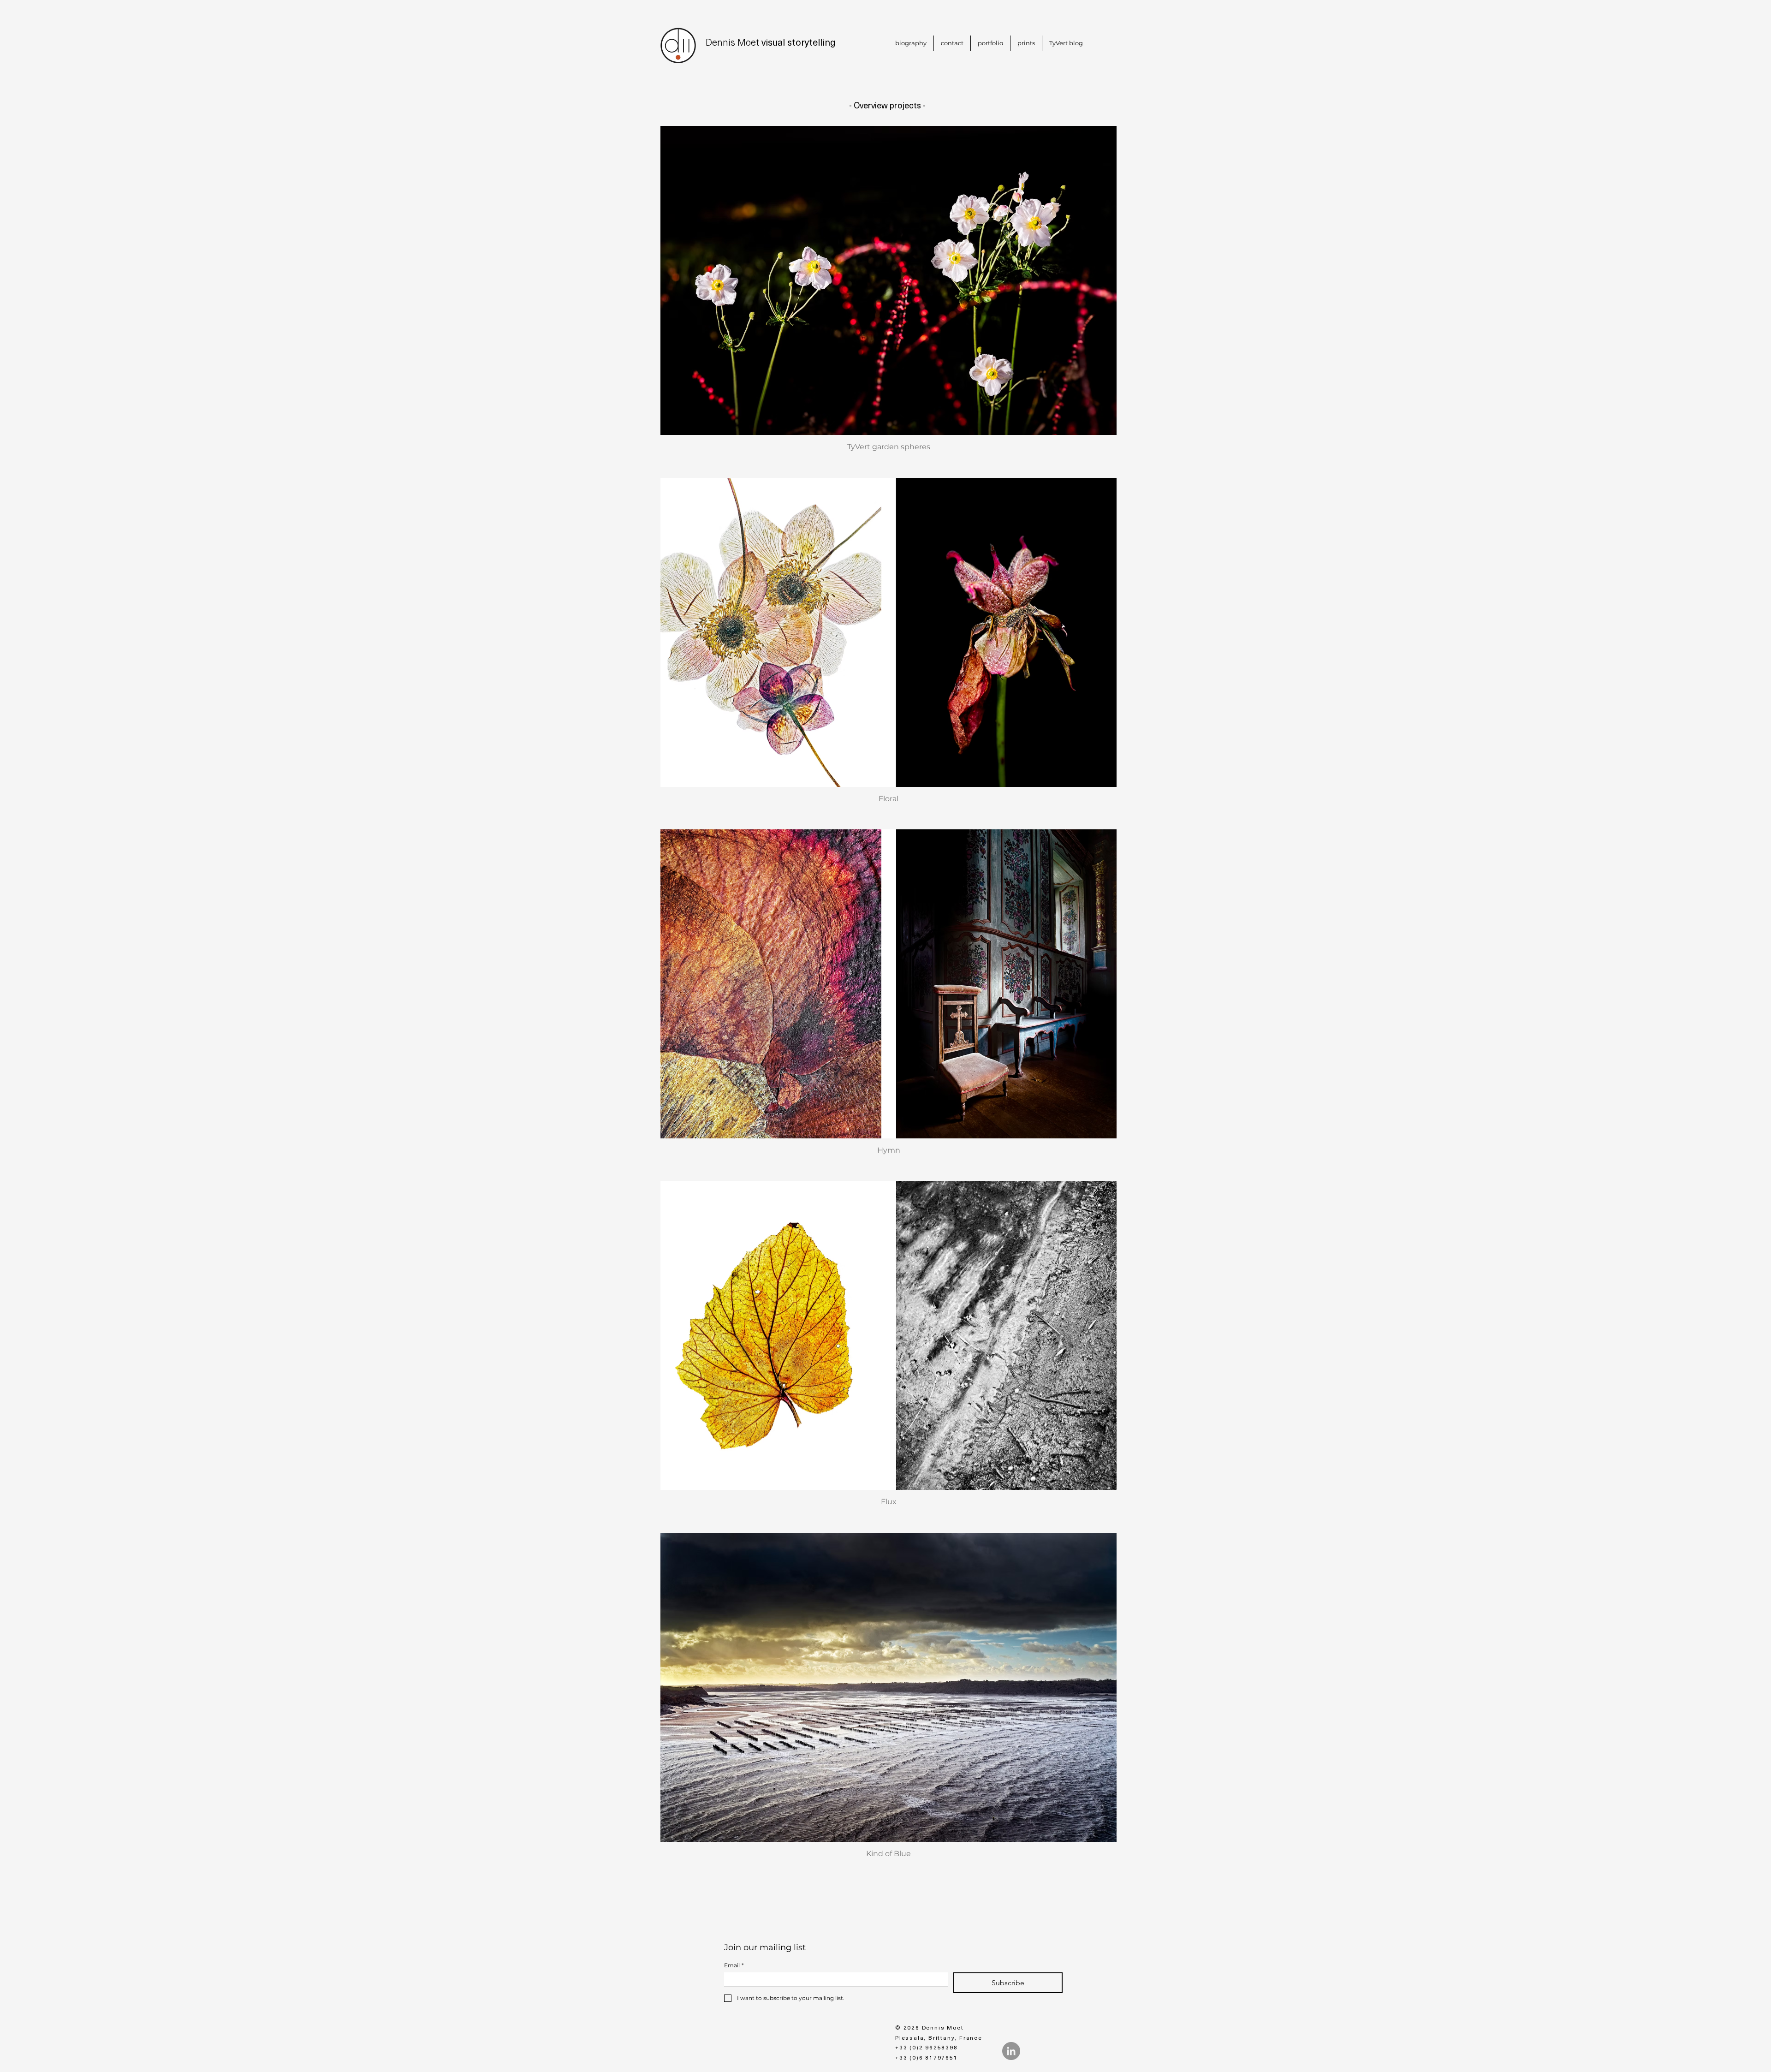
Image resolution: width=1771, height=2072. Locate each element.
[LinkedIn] (1011, 2051)
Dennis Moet (732, 42)
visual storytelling (797, 42)
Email (734, 1965)
